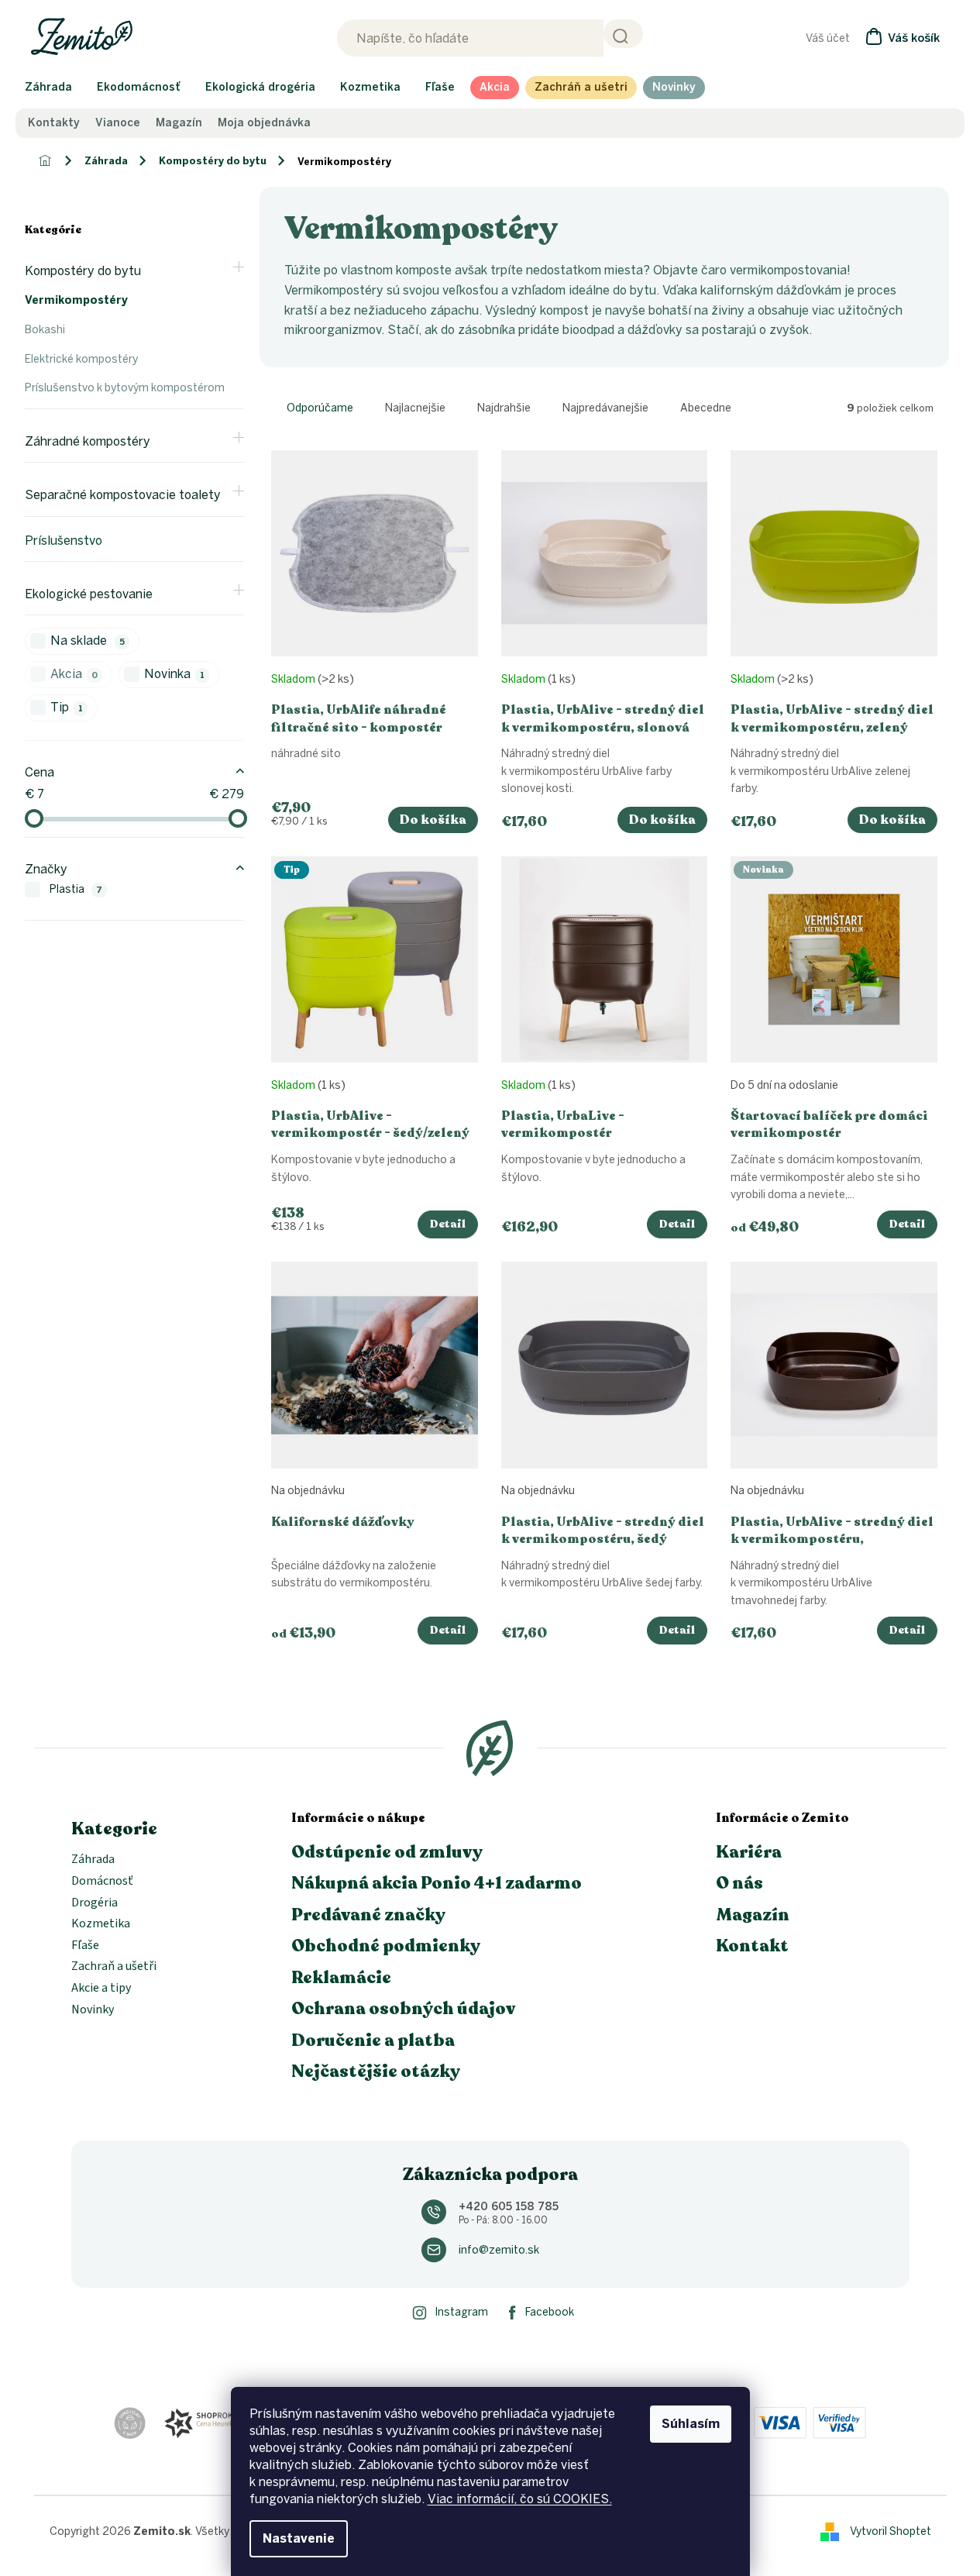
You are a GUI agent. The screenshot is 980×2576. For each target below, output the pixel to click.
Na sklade (88, 641)
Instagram (461, 2312)
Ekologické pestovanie (89, 594)
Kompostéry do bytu (83, 271)
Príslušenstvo (64, 541)
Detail (448, 1224)
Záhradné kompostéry (88, 441)
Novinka (174, 674)
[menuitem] (48, 88)
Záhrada (93, 1860)
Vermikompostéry (76, 300)
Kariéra (749, 1852)
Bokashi (45, 330)
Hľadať (623, 34)
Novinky (93, 2010)
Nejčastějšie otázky (376, 2071)
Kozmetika (101, 1924)
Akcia (74, 674)
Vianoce (118, 123)
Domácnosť (102, 1882)
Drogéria (95, 1903)
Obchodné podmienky (386, 1946)
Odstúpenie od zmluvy (387, 1852)
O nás (739, 1883)
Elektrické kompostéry (81, 359)
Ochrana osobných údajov (403, 2009)
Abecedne (706, 408)
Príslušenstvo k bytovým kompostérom (125, 388)
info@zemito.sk (499, 2250)
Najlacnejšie (415, 408)
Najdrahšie (504, 408)
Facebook (550, 2312)
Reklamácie (341, 1978)
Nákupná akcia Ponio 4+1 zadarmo (437, 1883)
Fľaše (85, 1946)
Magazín (179, 123)
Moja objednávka (264, 123)
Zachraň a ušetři (114, 1967)
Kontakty (54, 123)
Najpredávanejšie (605, 408)
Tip (67, 707)
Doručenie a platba (373, 2040)
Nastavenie (299, 2538)
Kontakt (752, 1946)
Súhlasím (691, 2424)
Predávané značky (368, 1915)
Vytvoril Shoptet (891, 2531)
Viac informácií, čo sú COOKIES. (520, 2499)
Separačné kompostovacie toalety (123, 495)
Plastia (76, 889)
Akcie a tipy (101, 1989)
